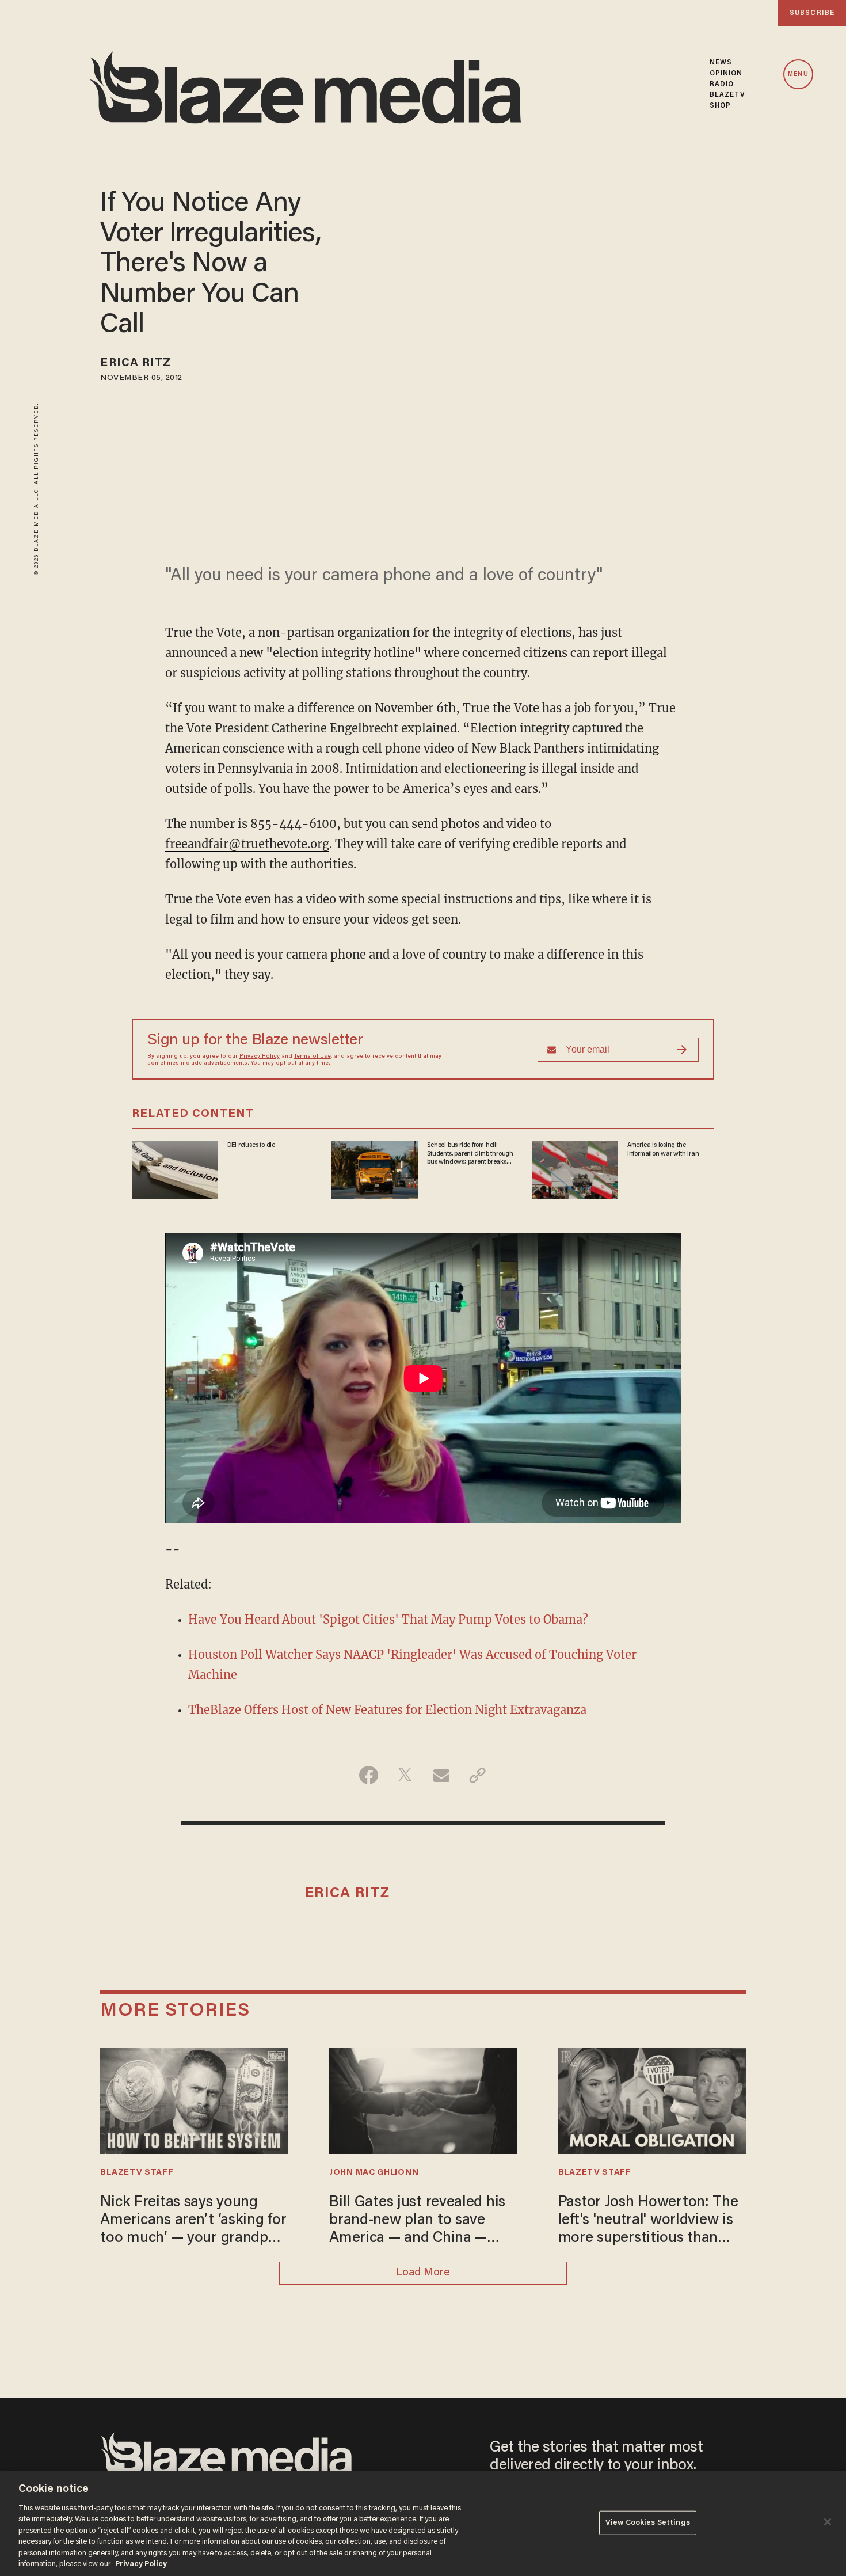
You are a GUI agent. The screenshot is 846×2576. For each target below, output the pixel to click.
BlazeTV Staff (137, 2173)
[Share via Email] (441, 1775)
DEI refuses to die (251, 1145)
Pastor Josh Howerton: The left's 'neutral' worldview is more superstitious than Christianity (648, 2222)
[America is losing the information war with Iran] (575, 1169)
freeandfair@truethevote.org (247, 844)
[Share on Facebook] (369, 1775)
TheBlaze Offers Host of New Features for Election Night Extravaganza (387, 1710)
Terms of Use (313, 1057)
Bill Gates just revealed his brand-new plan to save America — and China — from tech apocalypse (417, 2222)
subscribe (812, 13)
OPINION (726, 74)
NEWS (721, 63)
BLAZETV (728, 95)
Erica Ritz (136, 363)
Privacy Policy (260, 1057)
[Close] (828, 2522)
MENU (798, 75)
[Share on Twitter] (405, 1775)
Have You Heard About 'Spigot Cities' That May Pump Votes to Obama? (388, 1619)
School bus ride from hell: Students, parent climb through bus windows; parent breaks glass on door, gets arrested (470, 1154)
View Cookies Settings (648, 2523)
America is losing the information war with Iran (663, 1149)
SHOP (720, 106)
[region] (423, 2524)
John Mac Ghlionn (374, 2173)
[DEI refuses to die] (175, 1169)
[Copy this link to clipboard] (477, 1775)
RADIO (722, 85)
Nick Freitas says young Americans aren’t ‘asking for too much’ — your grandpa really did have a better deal (193, 2222)
